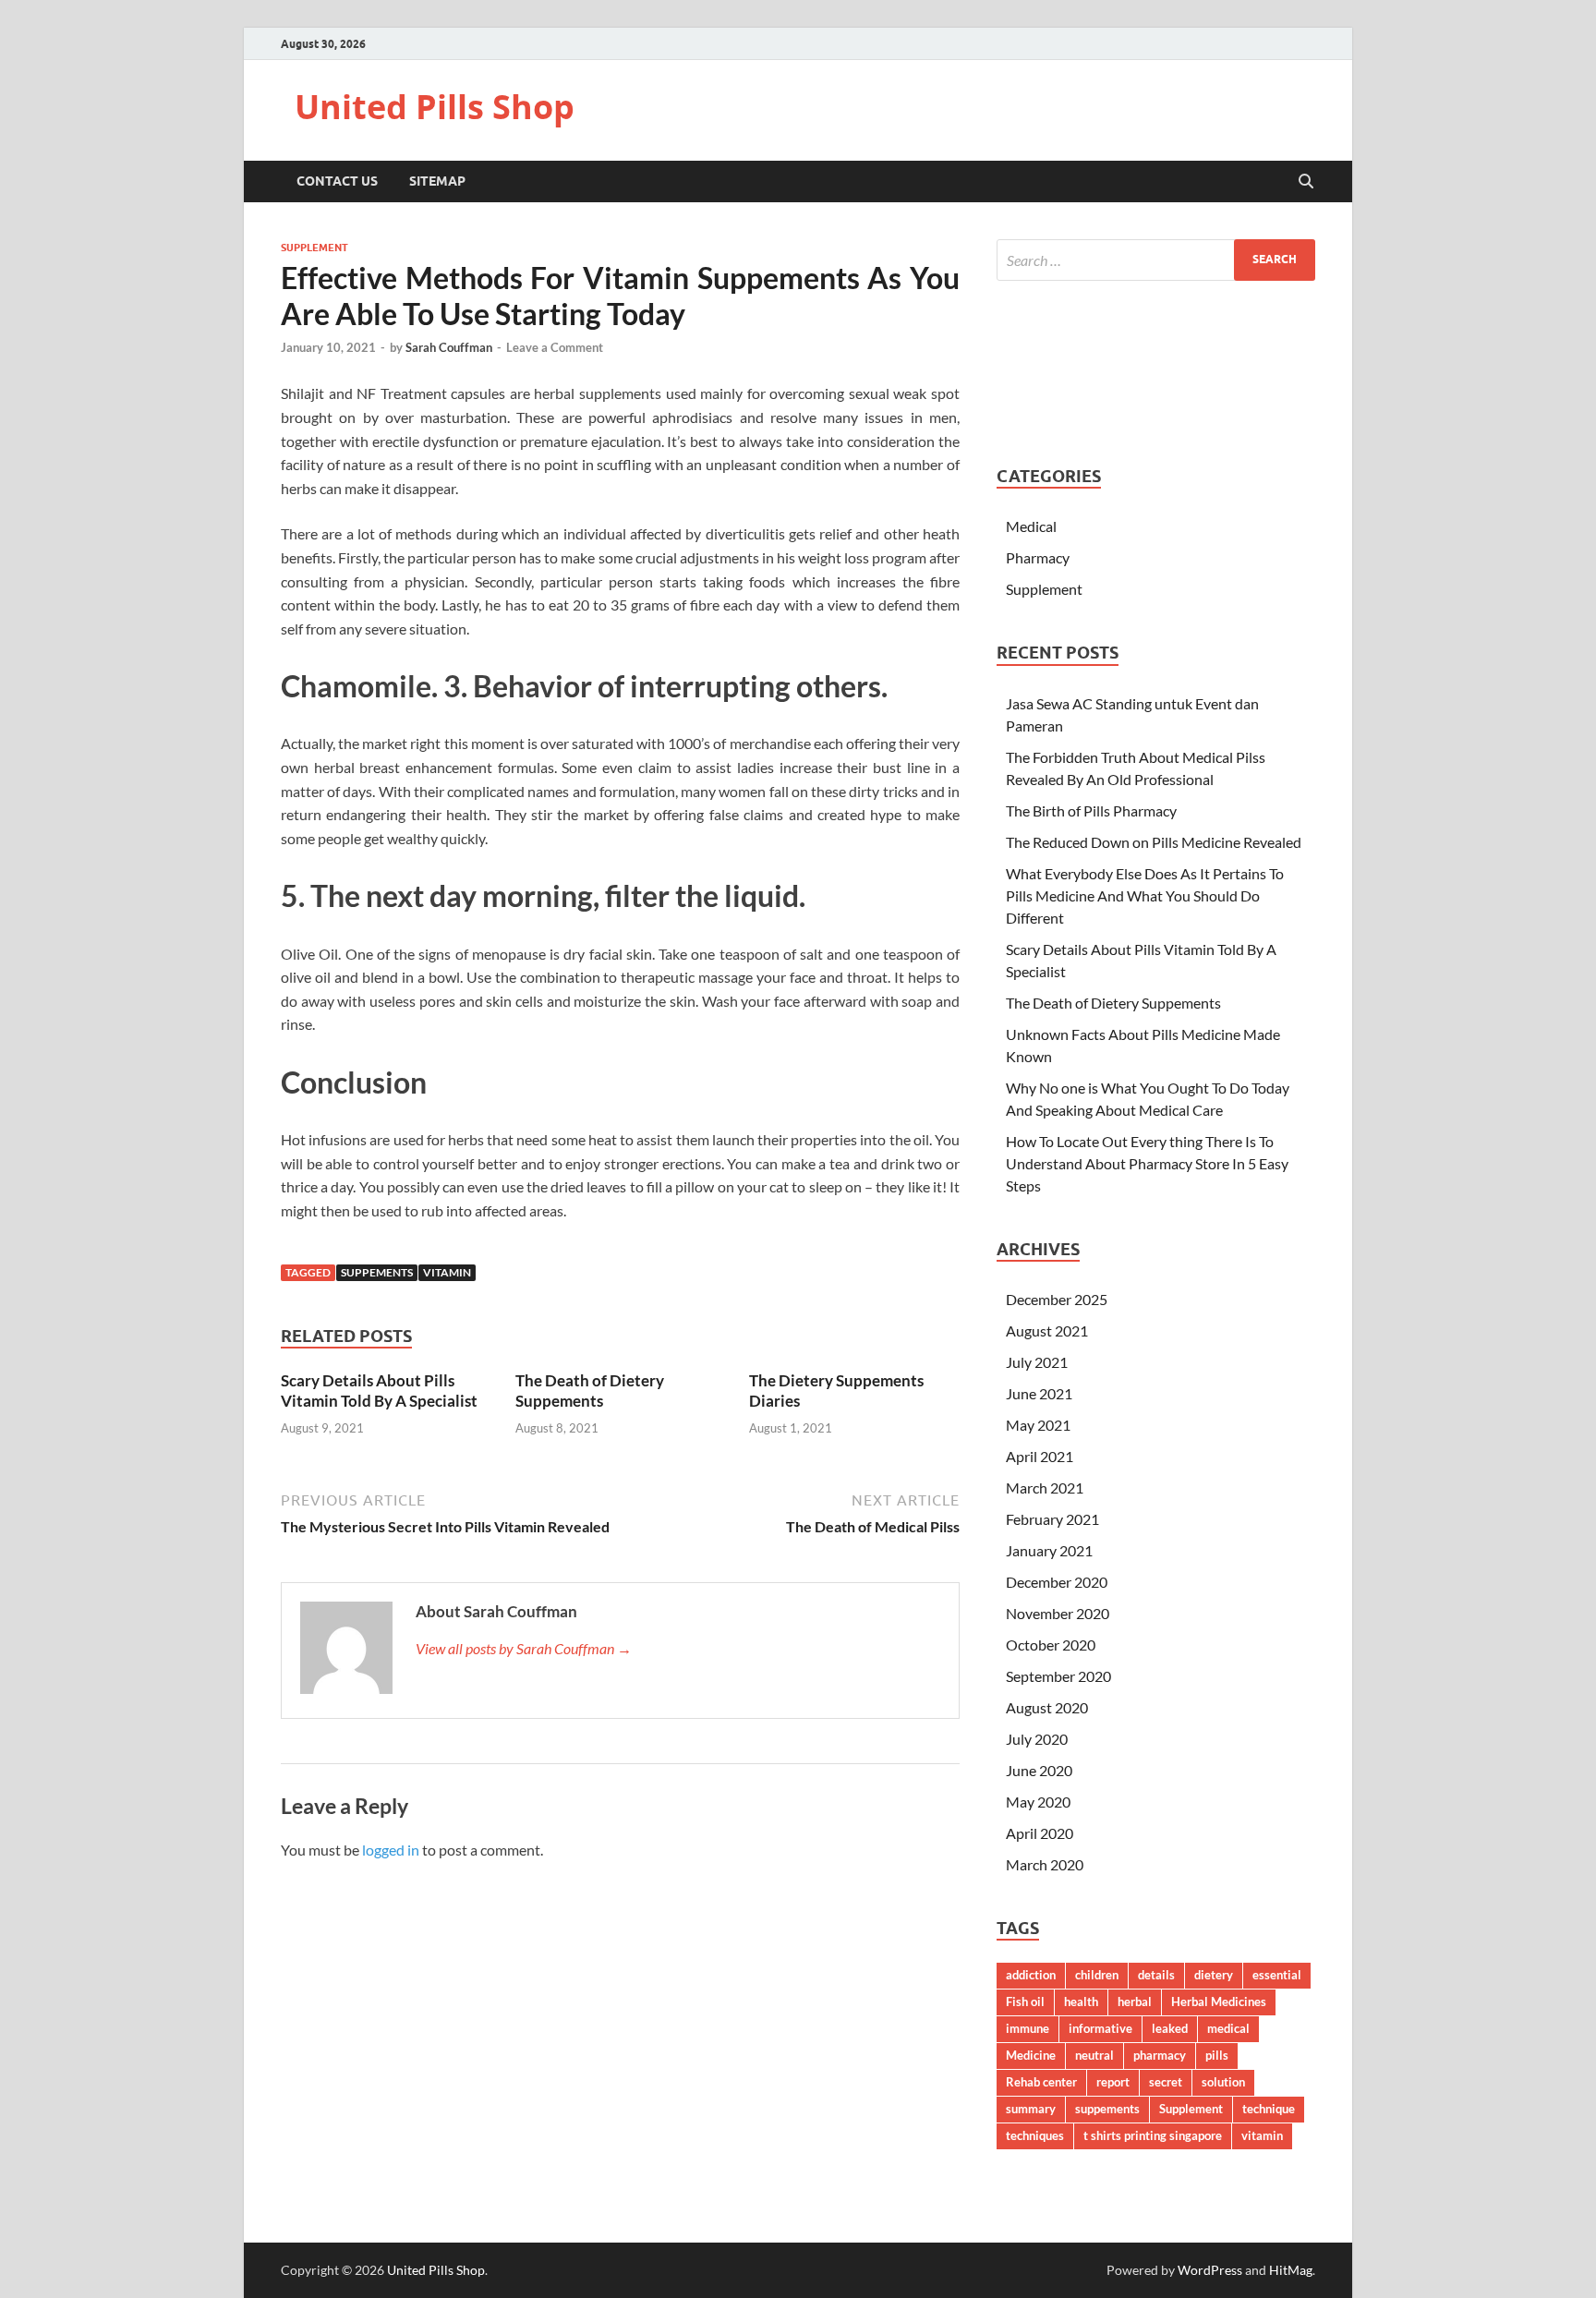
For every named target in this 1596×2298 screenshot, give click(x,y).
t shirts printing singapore (1153, 2135)
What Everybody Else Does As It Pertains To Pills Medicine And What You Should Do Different (1145, 895)
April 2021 (1040, 1456)
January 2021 (1049, 1550)
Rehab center (1041, 2082)
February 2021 (1052, 1519)
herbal (1135, 2002)
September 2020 (1058, 1676)
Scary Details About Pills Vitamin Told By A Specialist (379, 1391)
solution (1223, 2082)
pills (1217, 2055)
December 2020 (1057, 1582)
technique (1269, 2109)
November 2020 (1058, 1613)
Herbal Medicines (1219, 2002)
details (1156, 1975)
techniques (1035, 2135)
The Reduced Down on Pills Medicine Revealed (1154, 842)
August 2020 (1047, 1707)
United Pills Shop (435, 107)
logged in (391, 1850)
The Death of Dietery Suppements (590, 1391)
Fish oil (1025, 2002)
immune (1028, 2028)
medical (1228, 2028)
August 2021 (1047, 1330)
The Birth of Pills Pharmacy (1091, 810)
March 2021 (1045, 1488)
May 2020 (1038, 1802)
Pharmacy (1038, 557)
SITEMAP (437, 181)
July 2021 (1037, 1362)
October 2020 (1051, 1645)
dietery (1214, 1975)
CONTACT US (337, 181)
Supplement (314, 248)
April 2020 (1040, 1833)
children (1097, 1975)
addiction (1031, 1975)
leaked (1170, 2028)
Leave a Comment (555, 347)
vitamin (447, 1272)
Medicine (1031, 2055)
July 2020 (1037, 1739)
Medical (1031, 526)
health (1081, 2002)
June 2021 (1039, 1393)
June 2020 (1039, 1770)
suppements (377, 1272)
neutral (1094, 2055)
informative (1100, 2028)
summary (1031, 2109)
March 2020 (1045, 1864)
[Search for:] (1156, 260)
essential (1277, 1975)
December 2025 (1057, 1299)
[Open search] (1306, 182)
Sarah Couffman (449, 347)
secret (1166, 2082)
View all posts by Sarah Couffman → (524, 1648)
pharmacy (1160, 2055)
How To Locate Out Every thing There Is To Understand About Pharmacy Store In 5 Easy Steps (1147, 1163)
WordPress (1210, 2270)
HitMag (1291, 2270)
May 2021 (1038, 1425)
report (1113, 2082)
